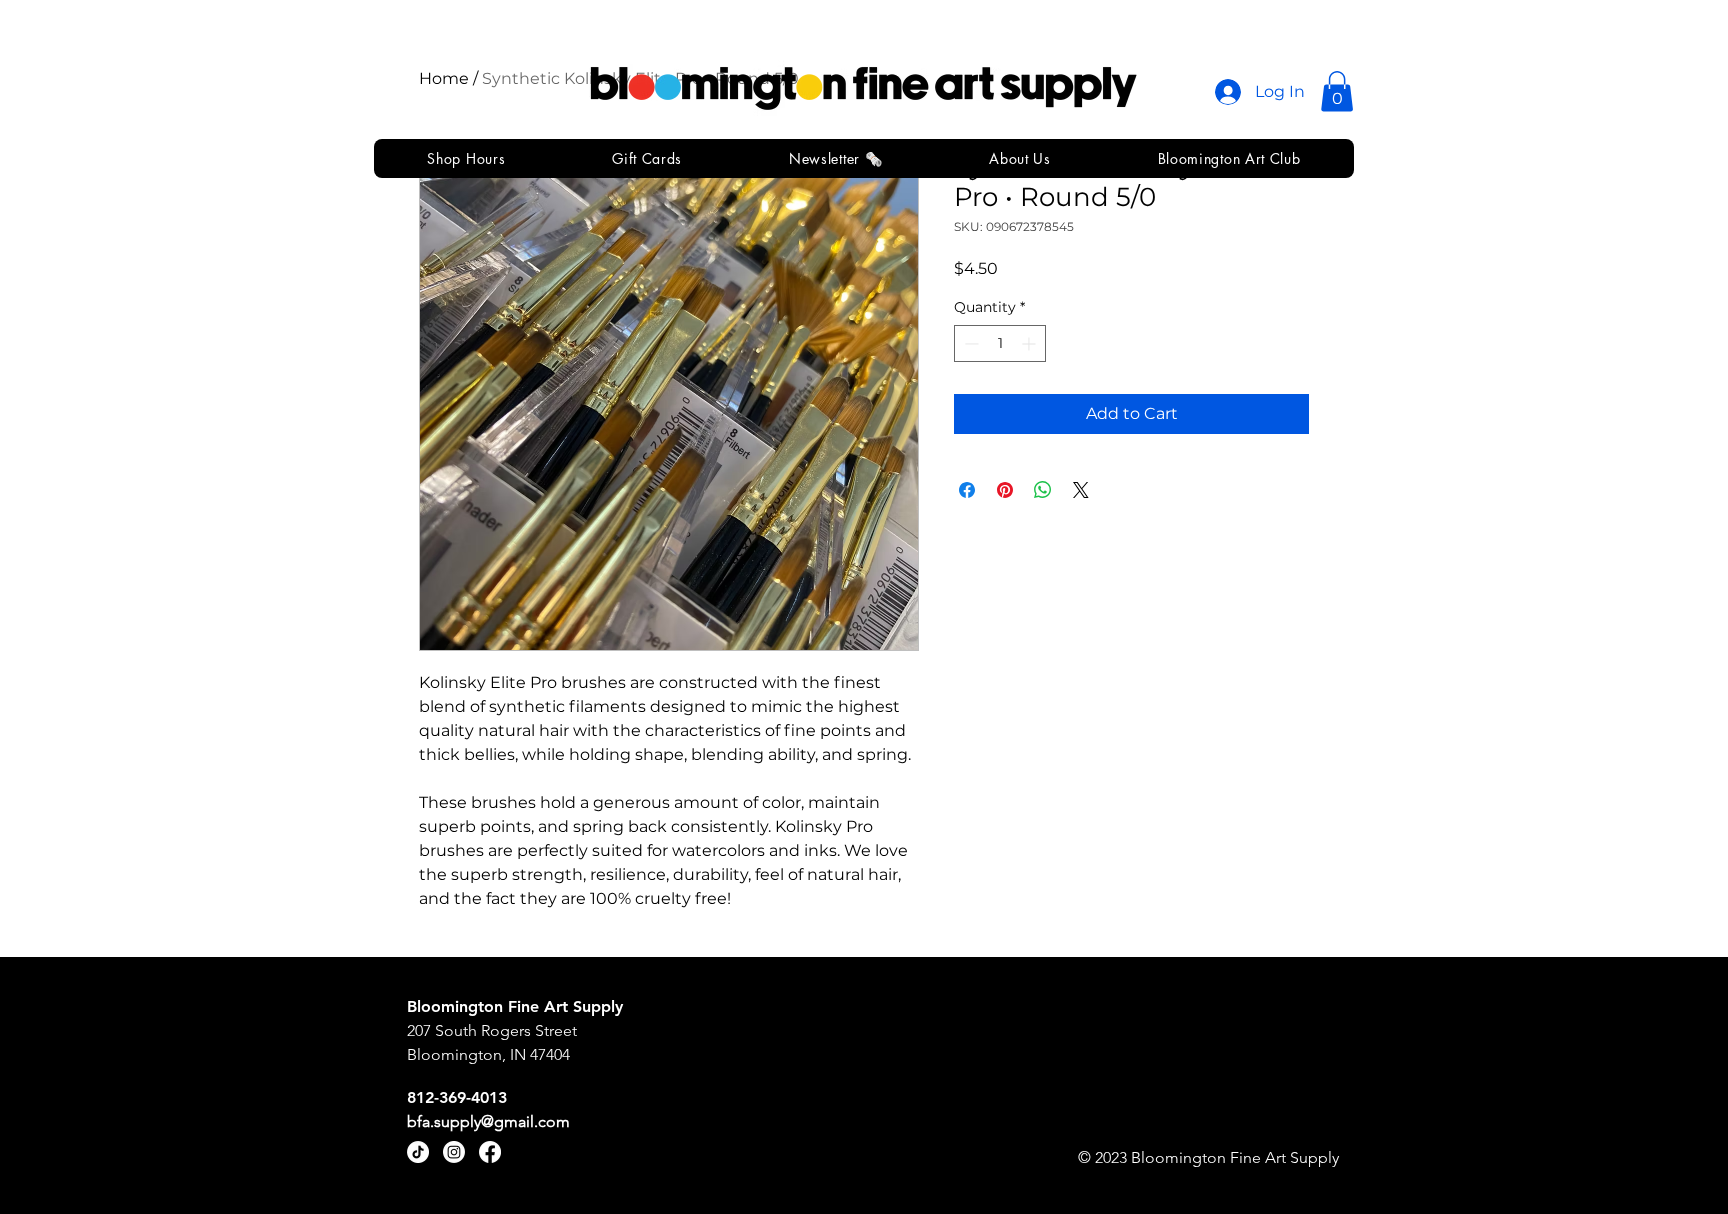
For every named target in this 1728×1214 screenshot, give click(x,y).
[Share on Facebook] (967, 490)
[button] (1337, 91)
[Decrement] (969, 343)
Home (444, 78)
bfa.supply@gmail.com (488, 1121)
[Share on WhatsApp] (1043, 490)
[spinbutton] (1000, 343)
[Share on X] (1081, 490)
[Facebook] (490, 1152)
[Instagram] (454, 1152)
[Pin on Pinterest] (1005, 490)
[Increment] (1030, 343)
